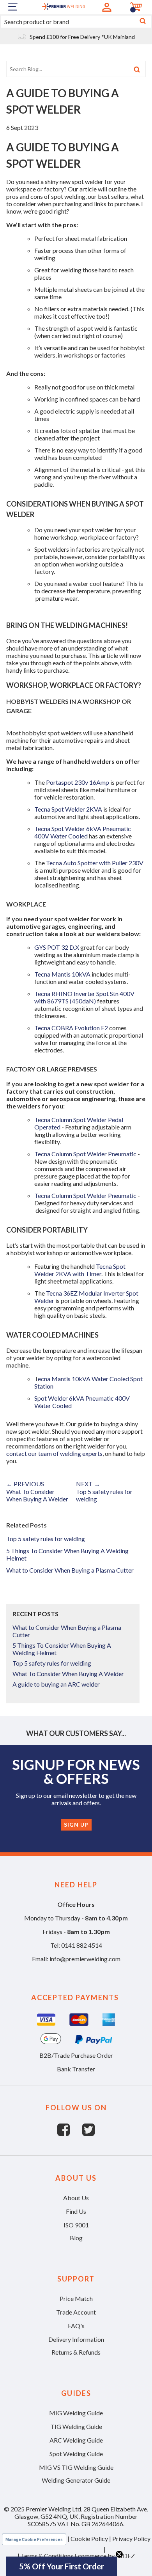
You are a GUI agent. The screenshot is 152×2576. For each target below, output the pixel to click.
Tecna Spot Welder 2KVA (68, 809)
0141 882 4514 (82, 1945)
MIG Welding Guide (76, 2413)
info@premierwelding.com (85, 1959)
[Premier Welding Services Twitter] (88, 2133)
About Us (76, 2198)
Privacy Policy (131, 2538)
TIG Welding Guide (76, 2426)
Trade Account (76, 2312)
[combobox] (76, 22)
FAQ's (76, 2326)
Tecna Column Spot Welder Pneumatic (85, 1154)
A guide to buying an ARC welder (56, 1684)
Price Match (76, 2298)
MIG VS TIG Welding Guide (76, 2467)
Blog (76, 2238)
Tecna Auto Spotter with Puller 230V (95, 863)
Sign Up (76, 1825)
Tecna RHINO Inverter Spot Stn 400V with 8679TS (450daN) (84, 997)
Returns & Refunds (76, 2352)
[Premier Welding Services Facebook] (70, 2133)
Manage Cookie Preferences (34, 2540)
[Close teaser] (119, 2554)
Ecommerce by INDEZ (105, 2556)
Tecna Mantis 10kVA (62, 974)
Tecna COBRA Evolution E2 (71, 1028)
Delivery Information (76, 2339)
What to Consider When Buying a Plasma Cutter (70, 1570)
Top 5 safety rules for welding (46, 1539)
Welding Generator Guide (76, 2480)
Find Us (76, 2211)
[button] (62, 2566)
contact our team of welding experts (54, 1453)
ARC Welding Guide (76, 2440)
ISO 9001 (76, 2225)
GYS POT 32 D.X (57, 947)
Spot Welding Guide (76, 2454)
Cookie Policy (89, 2538)
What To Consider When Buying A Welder (68, 1674)
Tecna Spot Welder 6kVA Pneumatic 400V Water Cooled (83, 832)
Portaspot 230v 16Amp (78, 782)
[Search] (143, 22)
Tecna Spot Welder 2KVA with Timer (80, 1270)
